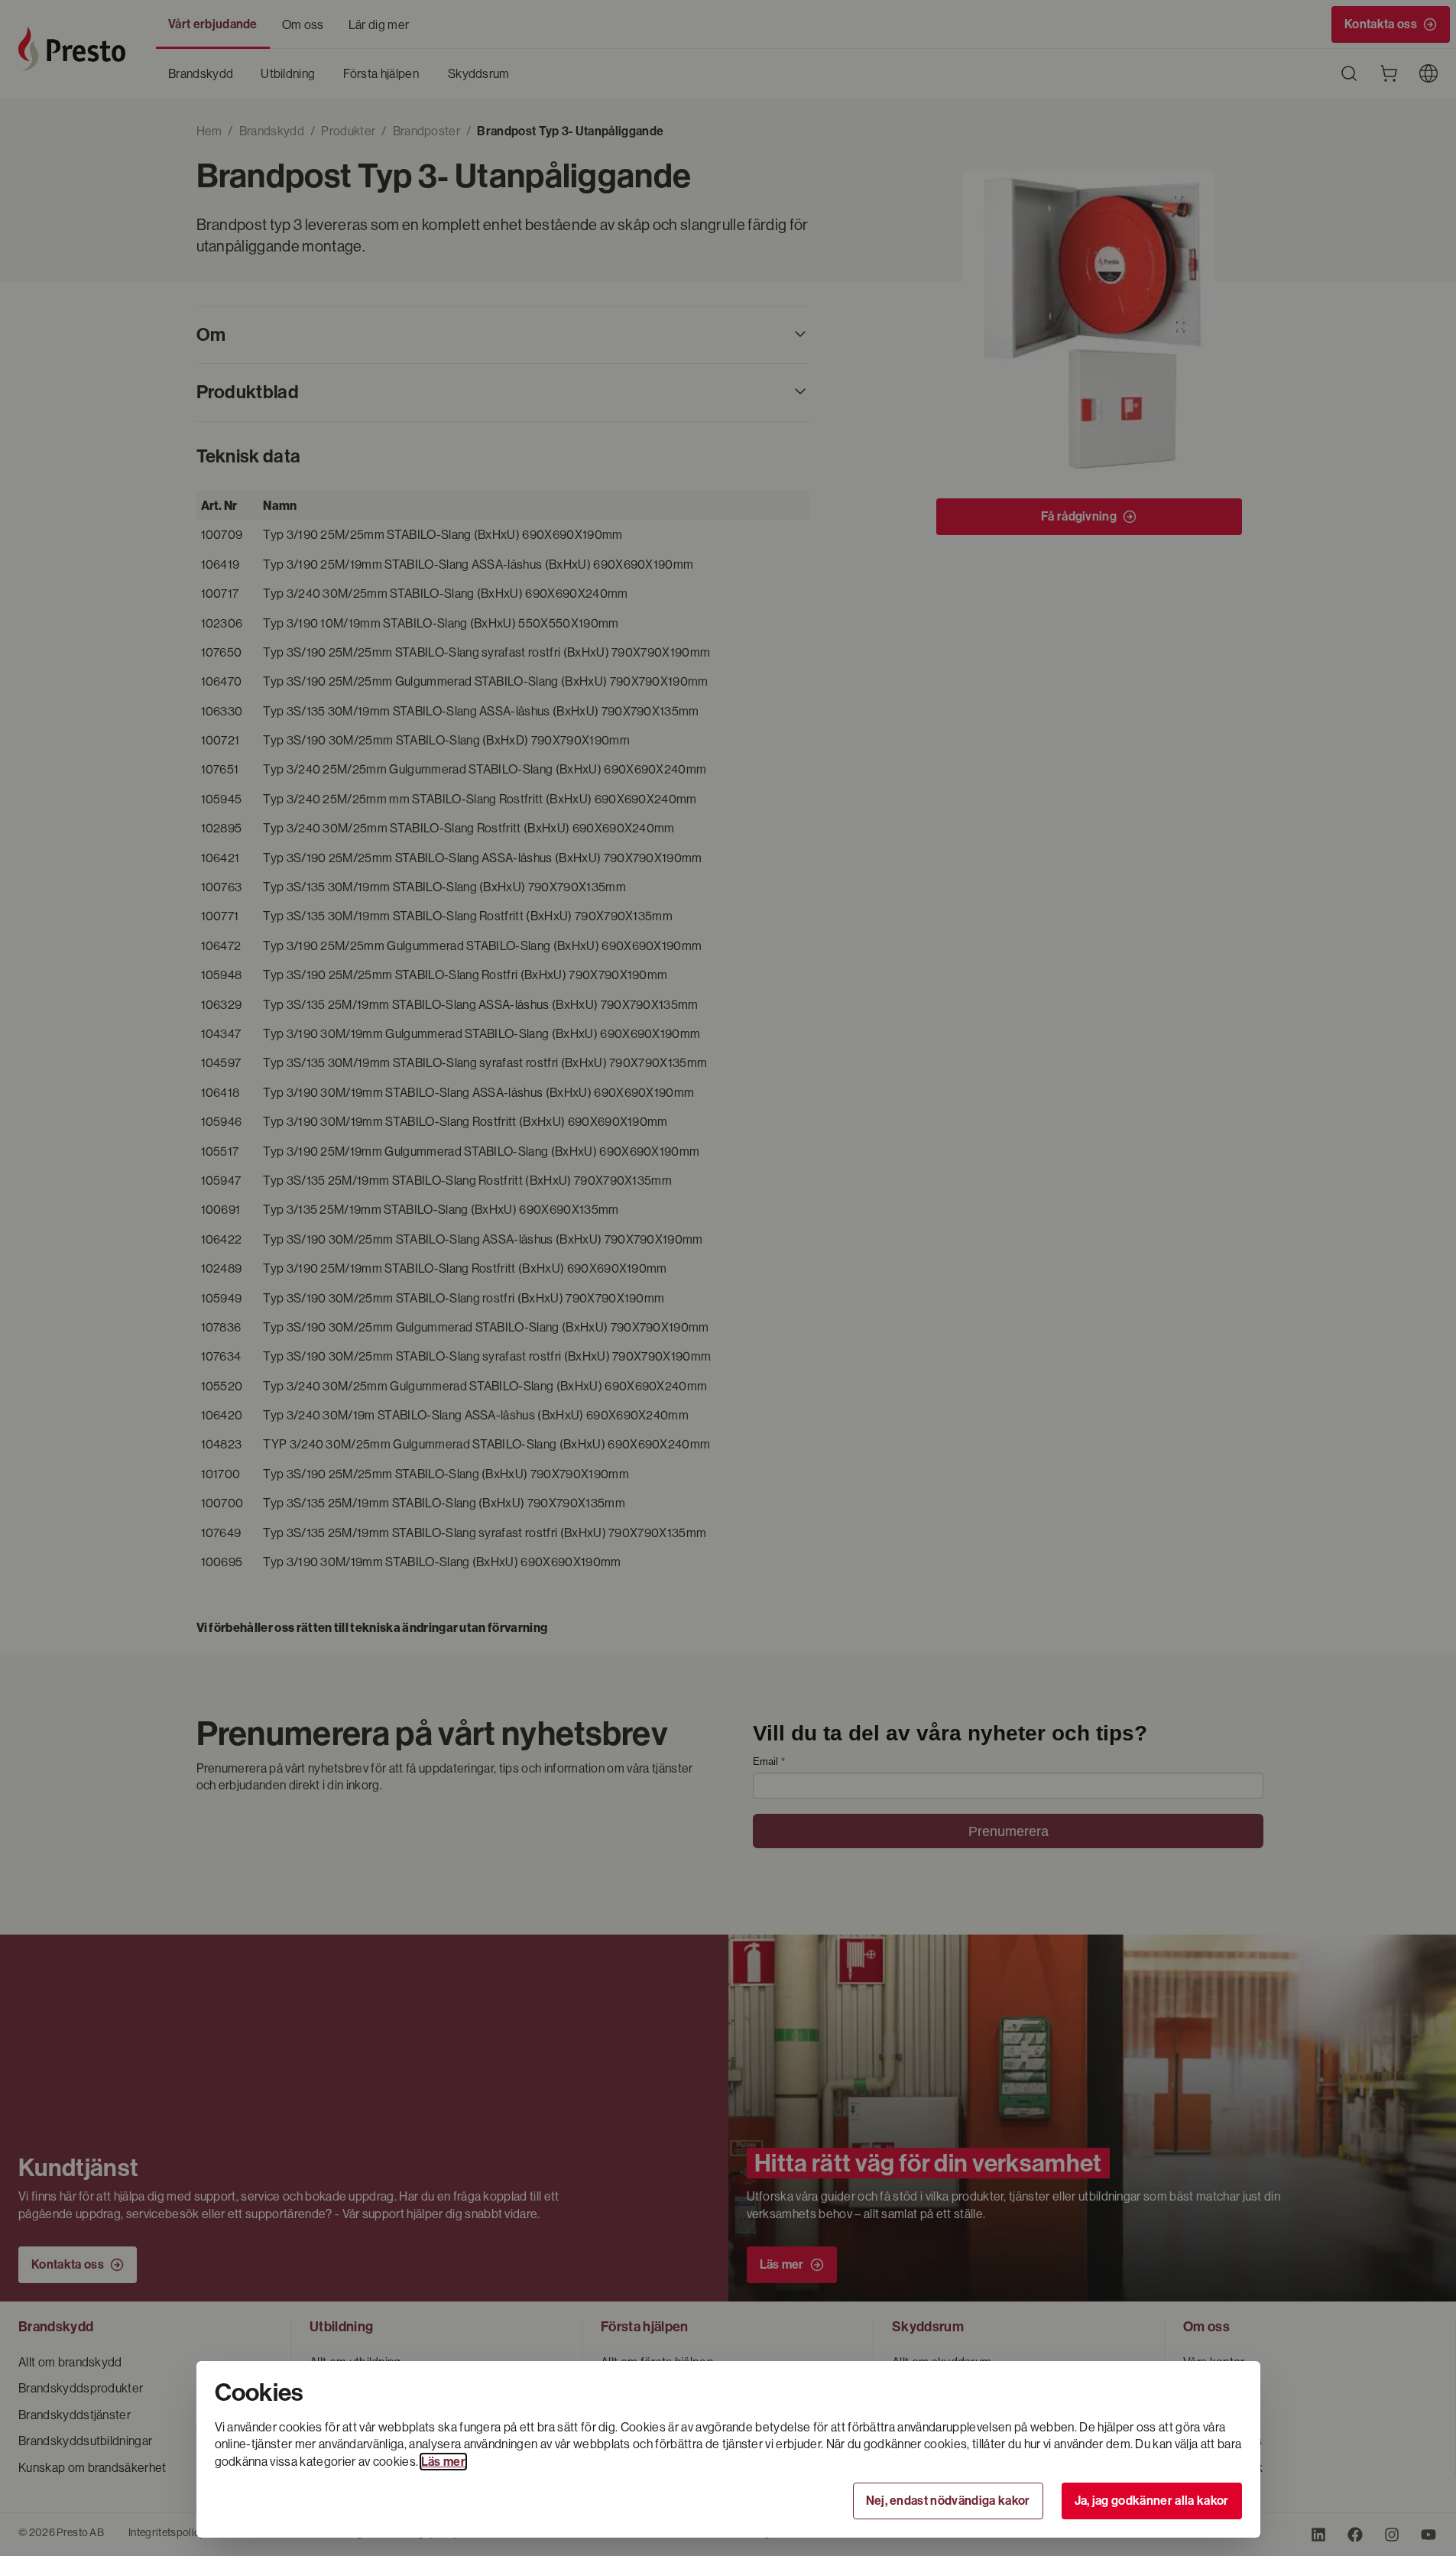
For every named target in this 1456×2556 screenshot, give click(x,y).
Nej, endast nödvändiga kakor (948, 2501)
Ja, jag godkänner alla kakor (1152, 2501)
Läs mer (443, 2462)
